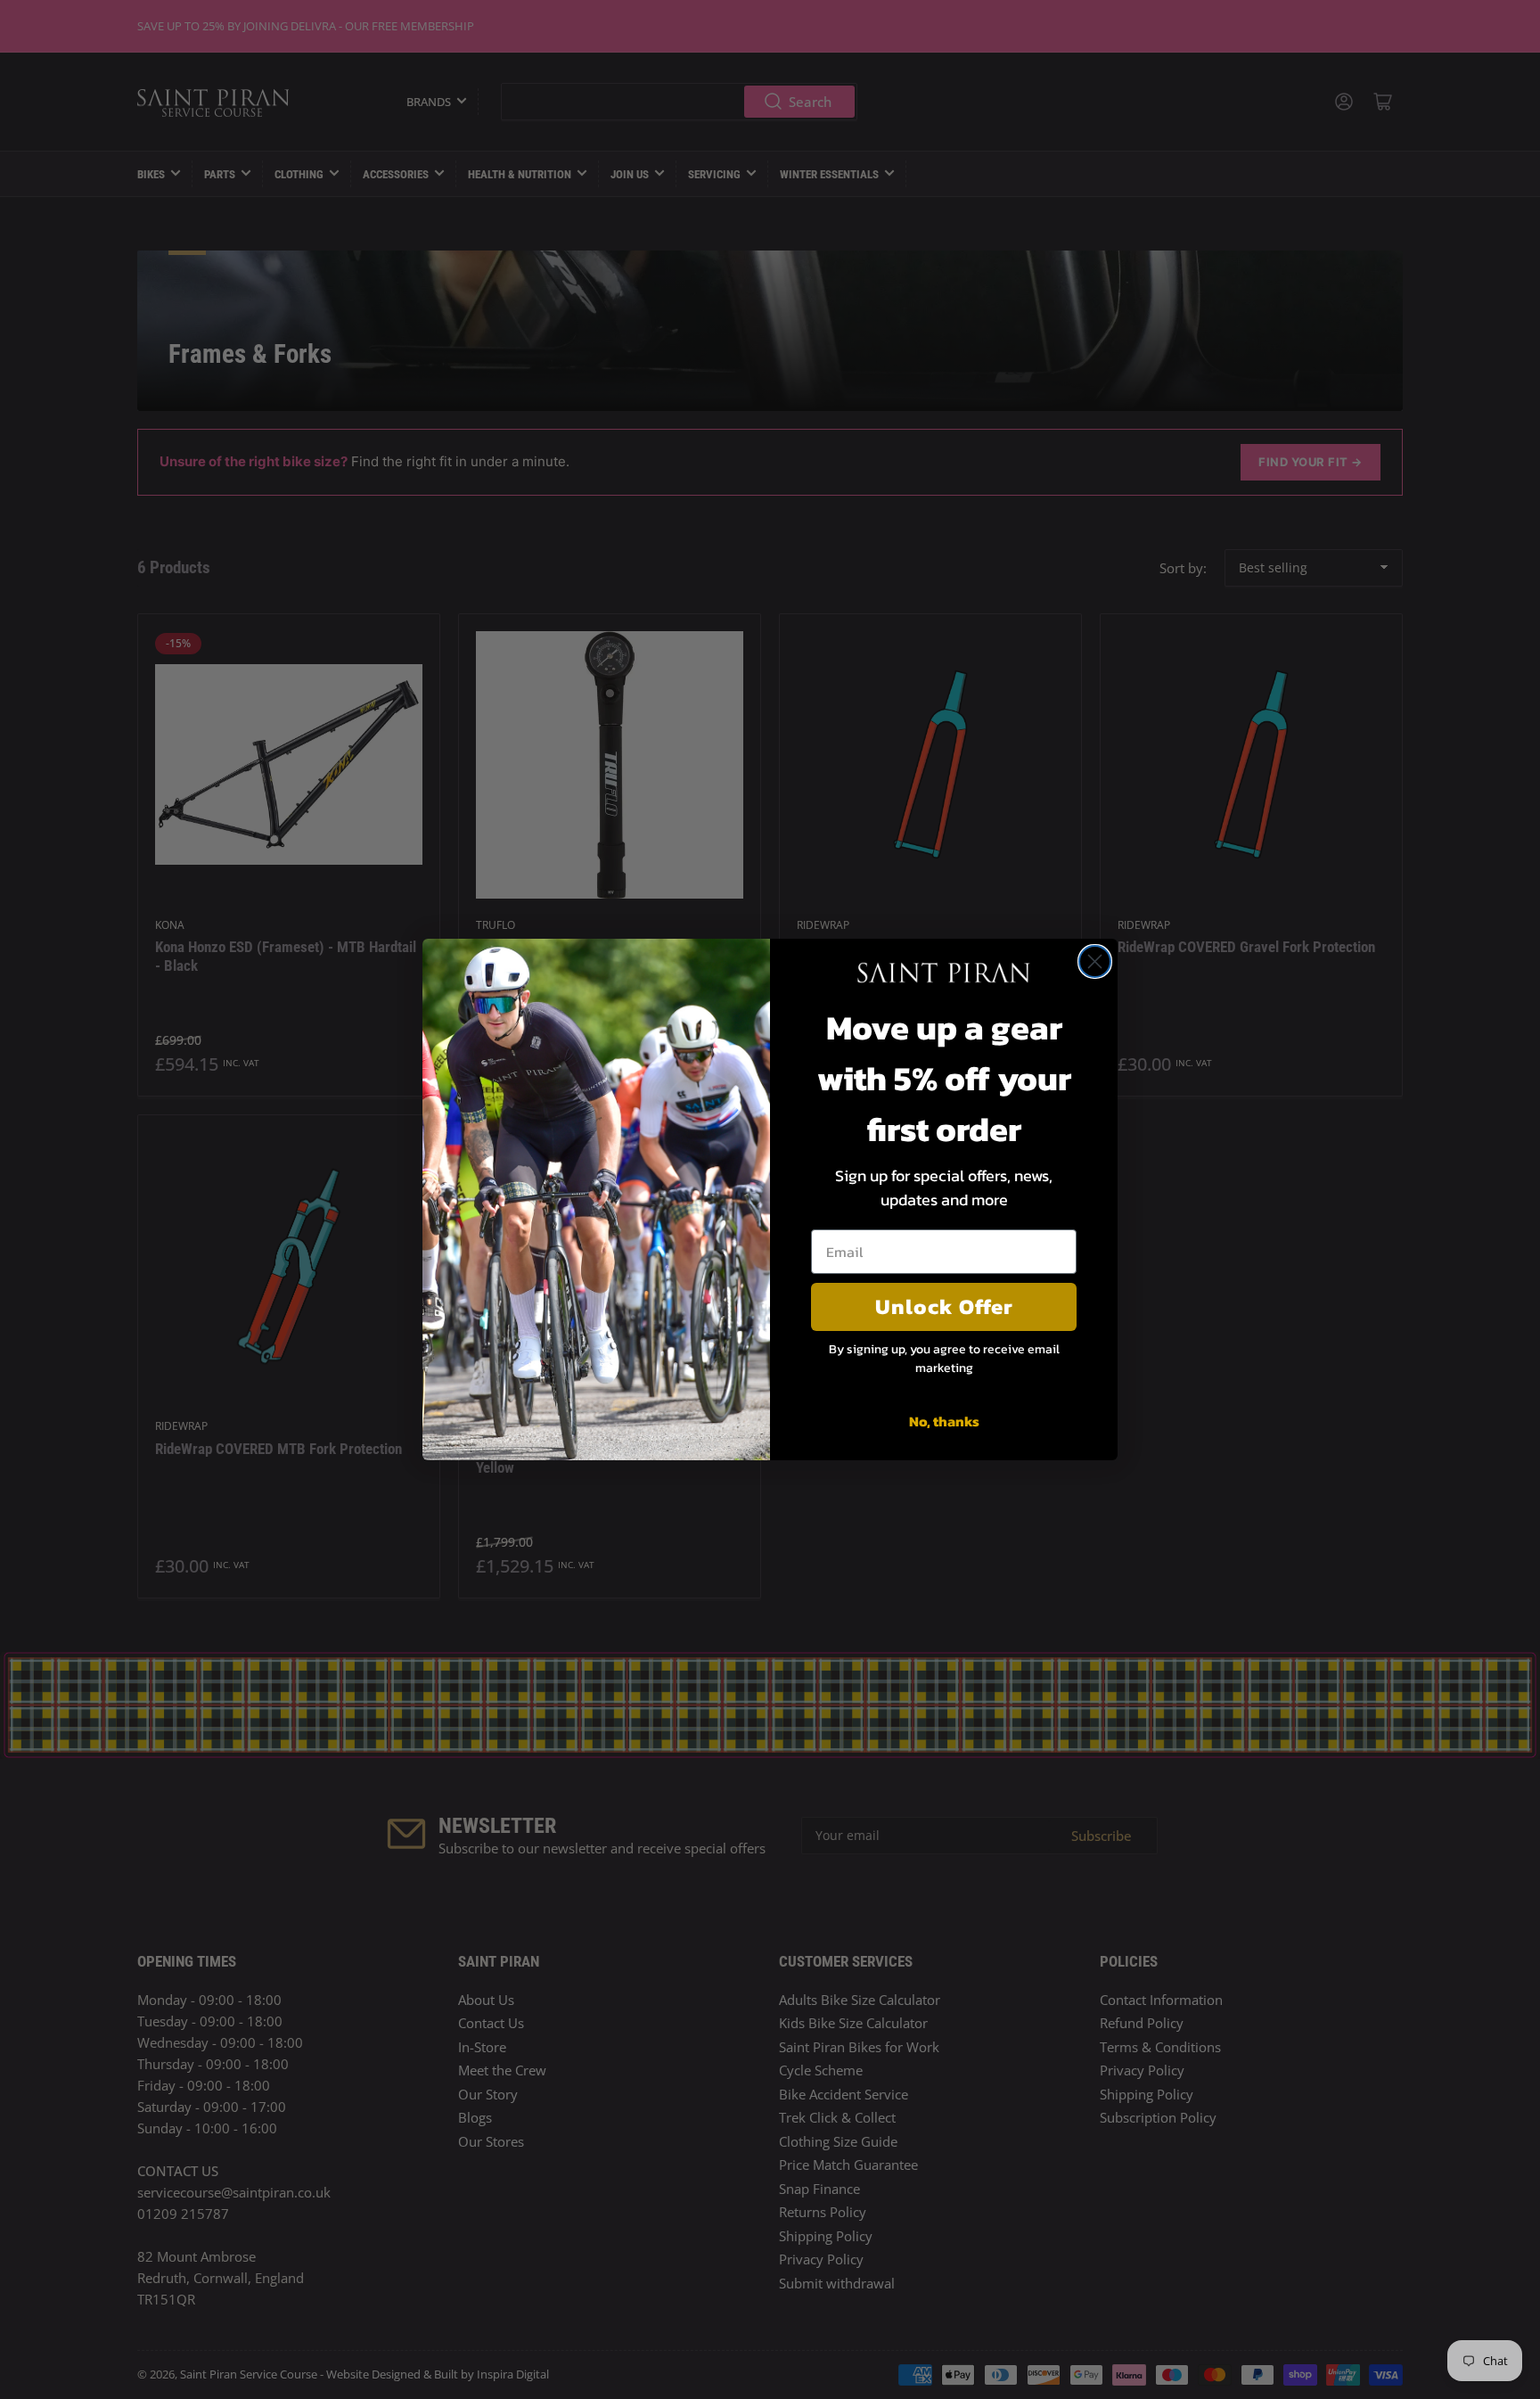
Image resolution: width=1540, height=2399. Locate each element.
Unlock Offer (944, 1306)
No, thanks (944, 1421)
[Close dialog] (1095, 961)
